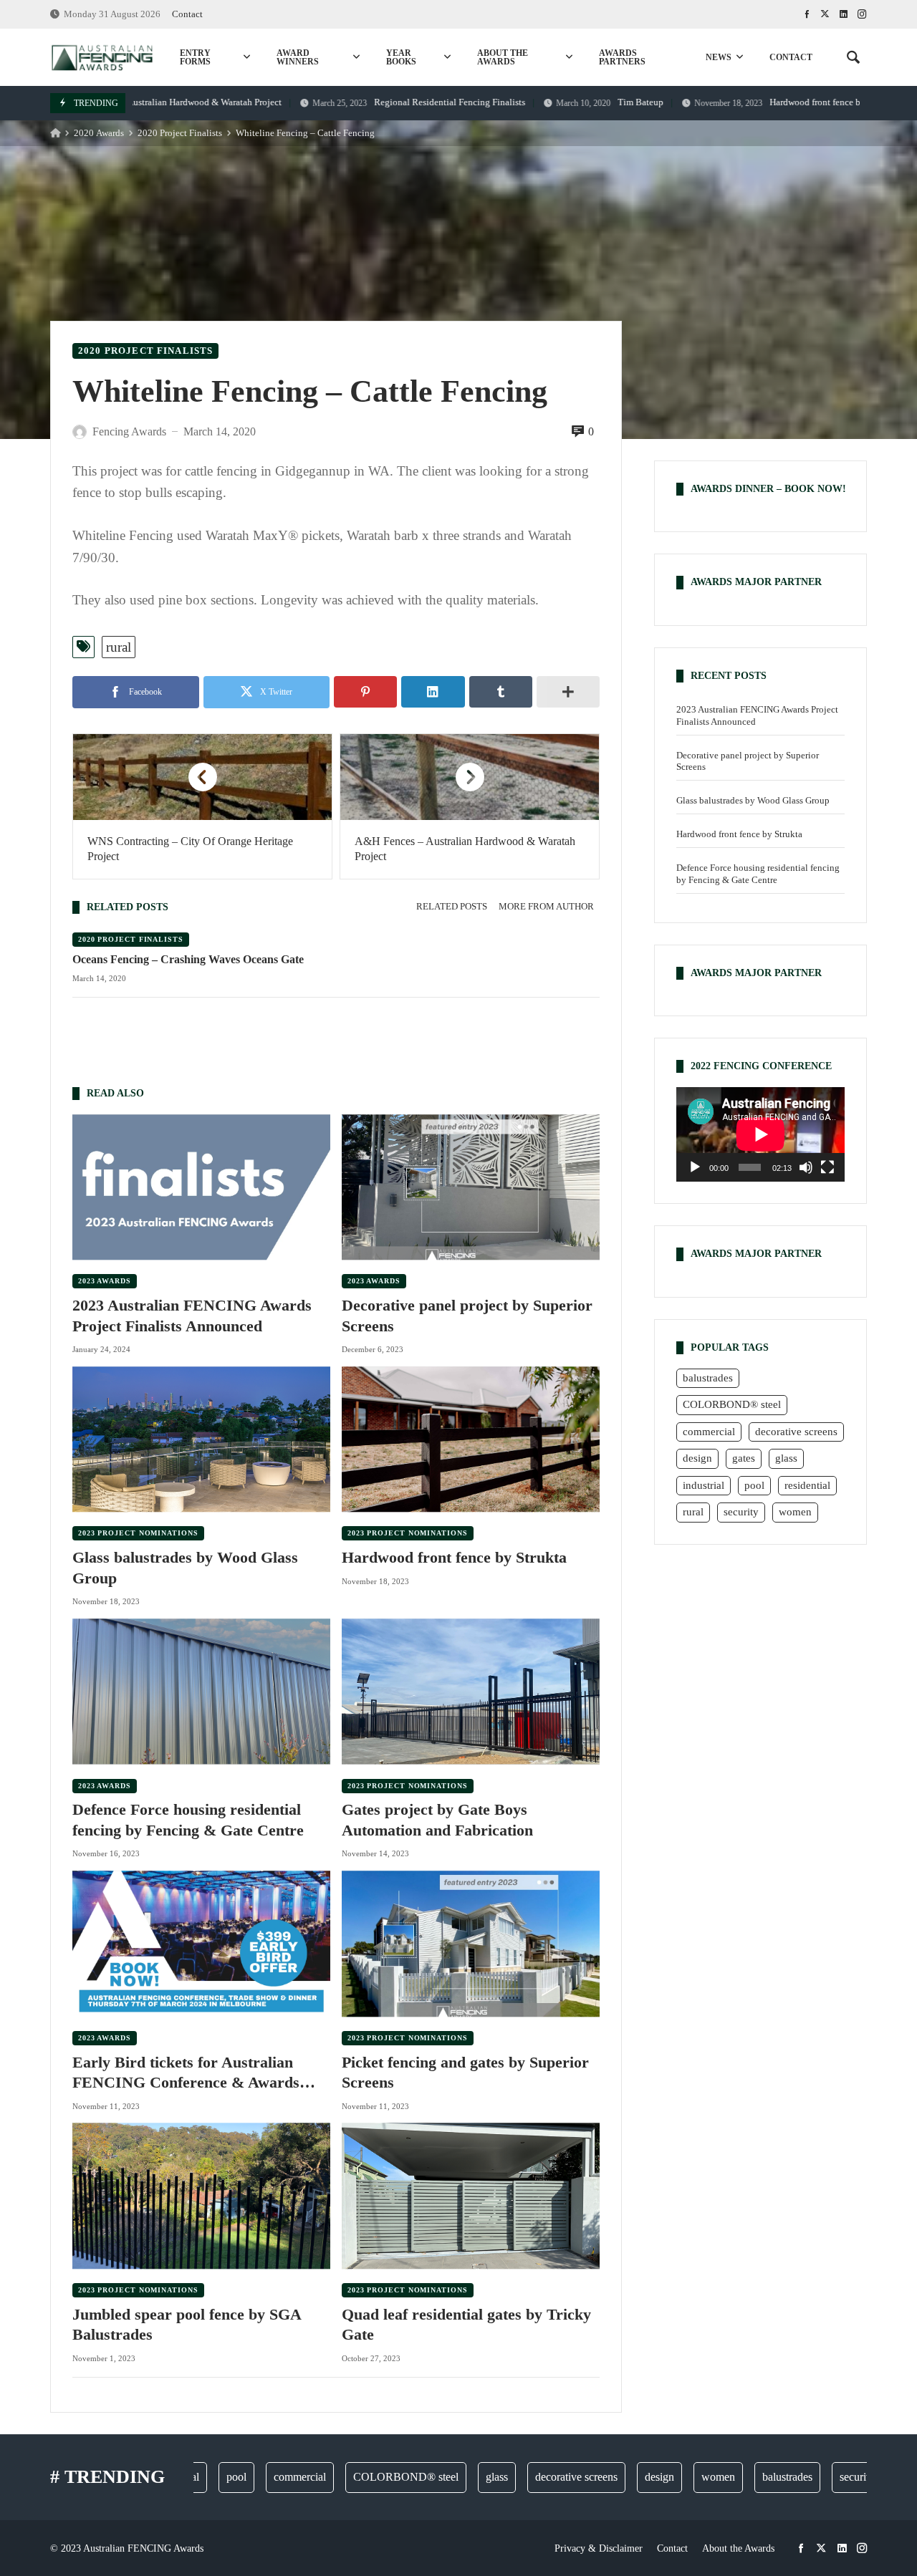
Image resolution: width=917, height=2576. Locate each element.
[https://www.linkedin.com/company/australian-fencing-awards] (844, 14)
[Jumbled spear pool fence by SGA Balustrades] (201, 2196)
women (795, 1512)
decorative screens (796, 1431)
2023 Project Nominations (138, 1533)
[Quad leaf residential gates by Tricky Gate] (471, 2196)
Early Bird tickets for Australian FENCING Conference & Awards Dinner (186, 2073)
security (741, 1512)
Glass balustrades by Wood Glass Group (185, 1568)
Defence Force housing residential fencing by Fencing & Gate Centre (188, 1820)
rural (119, 647)
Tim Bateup (557, 102)
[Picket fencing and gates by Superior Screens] (471, 1943)
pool (754, 1485)
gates (744, 1458)
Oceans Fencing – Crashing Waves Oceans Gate (188, 959)
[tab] (452, 907)
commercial (709, 1431)
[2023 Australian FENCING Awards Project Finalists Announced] (201, 1187)
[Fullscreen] (827, 1167)
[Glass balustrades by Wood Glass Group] (201, 1439)
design (697, 1458)
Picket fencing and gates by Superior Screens (465, 2073)
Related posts (452, 907)
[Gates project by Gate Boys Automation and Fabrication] (471, 1691)
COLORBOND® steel (732, 1404)
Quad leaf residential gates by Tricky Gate (466, 2325)
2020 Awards (99, 133)
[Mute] (806, 1167)
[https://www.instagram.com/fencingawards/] (862, 14)
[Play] (695, 1167)
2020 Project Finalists (180, 133)
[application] (760, 1134)
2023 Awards (105, 1281)
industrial (704, 1485)
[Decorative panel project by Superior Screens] (471, 1187)
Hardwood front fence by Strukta (743, 102)
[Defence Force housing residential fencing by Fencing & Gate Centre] (201, 1691)
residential (807, 1485)
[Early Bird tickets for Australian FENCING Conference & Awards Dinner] (201, 1943)
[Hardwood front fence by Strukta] (471, 1439)
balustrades (708, 1377)
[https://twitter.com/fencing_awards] (825, 14)
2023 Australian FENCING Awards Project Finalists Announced (192, 1316)
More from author (546, 907)
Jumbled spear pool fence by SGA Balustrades (187, 2325)
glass (786, 1458)
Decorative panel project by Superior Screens (467, 1316)
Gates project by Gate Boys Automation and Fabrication (437, 1820)
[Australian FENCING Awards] (102, 57)
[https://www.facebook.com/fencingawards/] (807, 14)
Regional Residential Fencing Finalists (366, 102)
